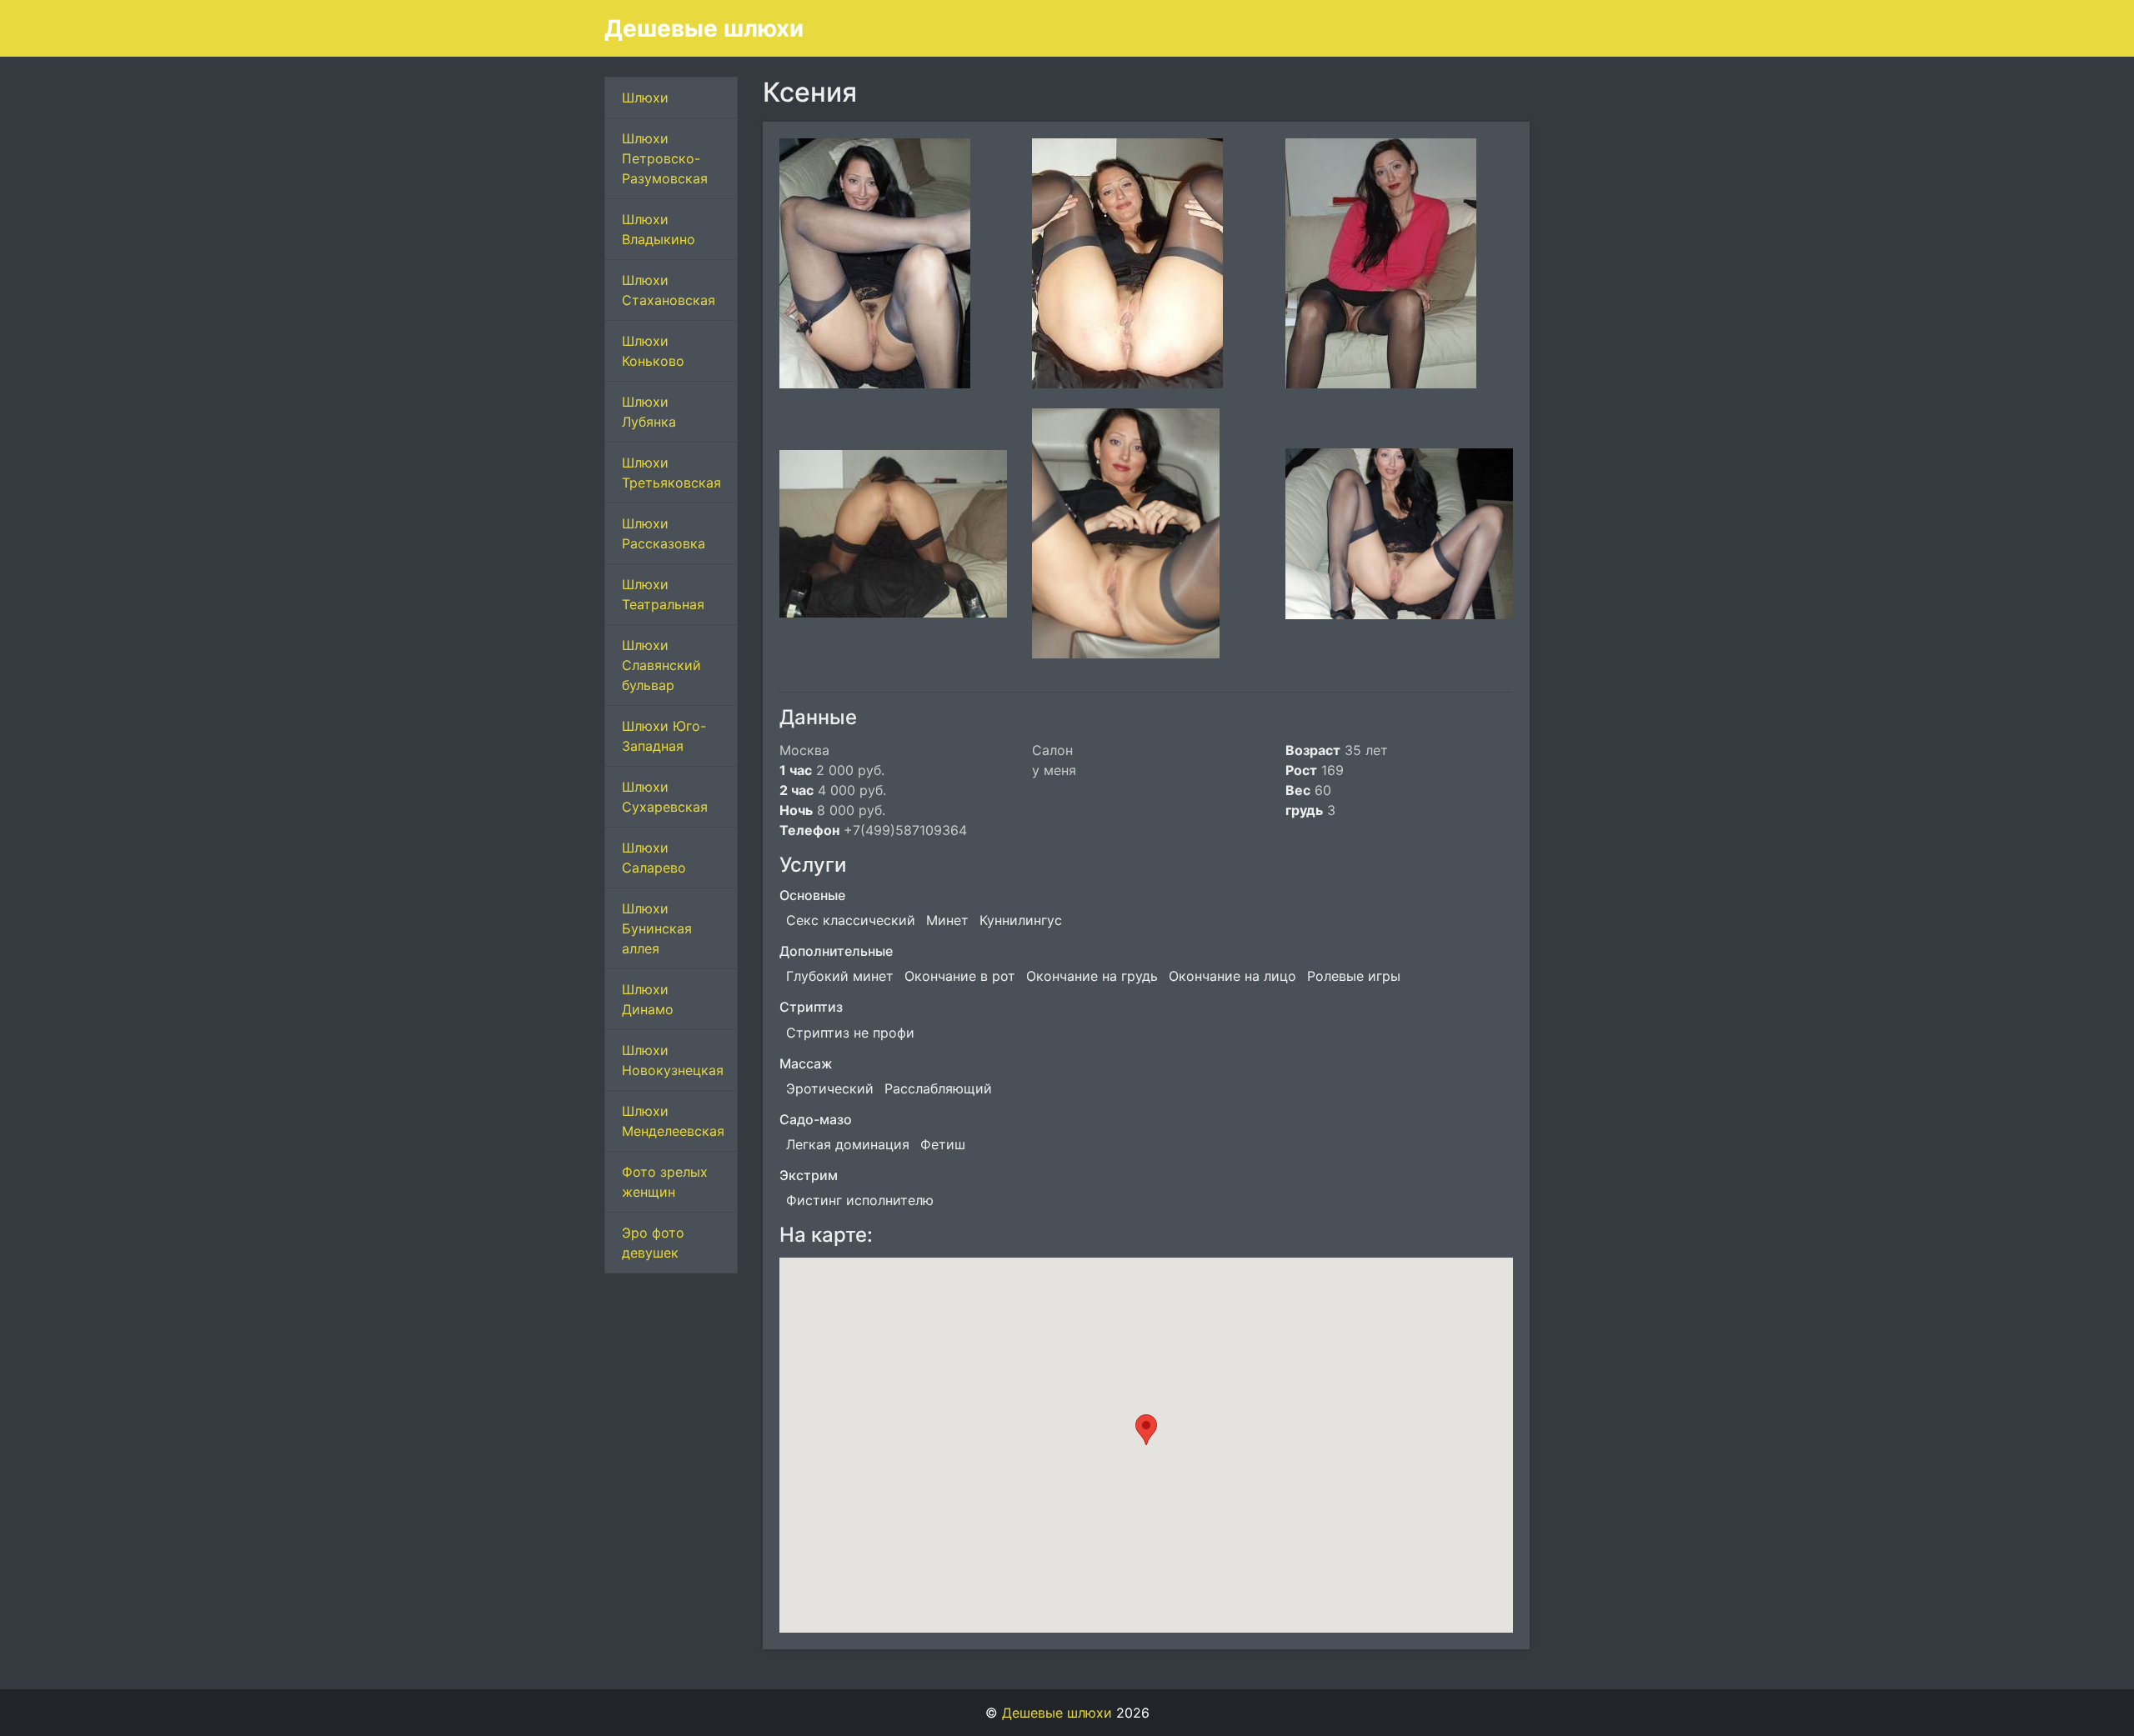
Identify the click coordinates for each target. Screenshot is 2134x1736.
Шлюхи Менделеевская (673, 1121)
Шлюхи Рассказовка (664, 533)
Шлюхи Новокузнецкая (673, 1060)
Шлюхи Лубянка (649, 412)
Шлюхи (645, 98)
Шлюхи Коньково (653, 351)
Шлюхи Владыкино (659, 229)
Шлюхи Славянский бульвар (661, 665)
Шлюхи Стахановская (669, 290)
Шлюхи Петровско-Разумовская (665, 158)
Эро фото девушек (653, 1243)
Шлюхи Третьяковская (671, 473)
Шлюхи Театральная (663, 594)
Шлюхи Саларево (654, 858)
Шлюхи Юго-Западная (664, 736)
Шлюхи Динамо (648, 999)
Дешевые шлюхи (704, 28)
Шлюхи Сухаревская (665, 797)
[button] (1146, 1430)
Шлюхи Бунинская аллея (657, 928)
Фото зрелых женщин (665, 1182)
